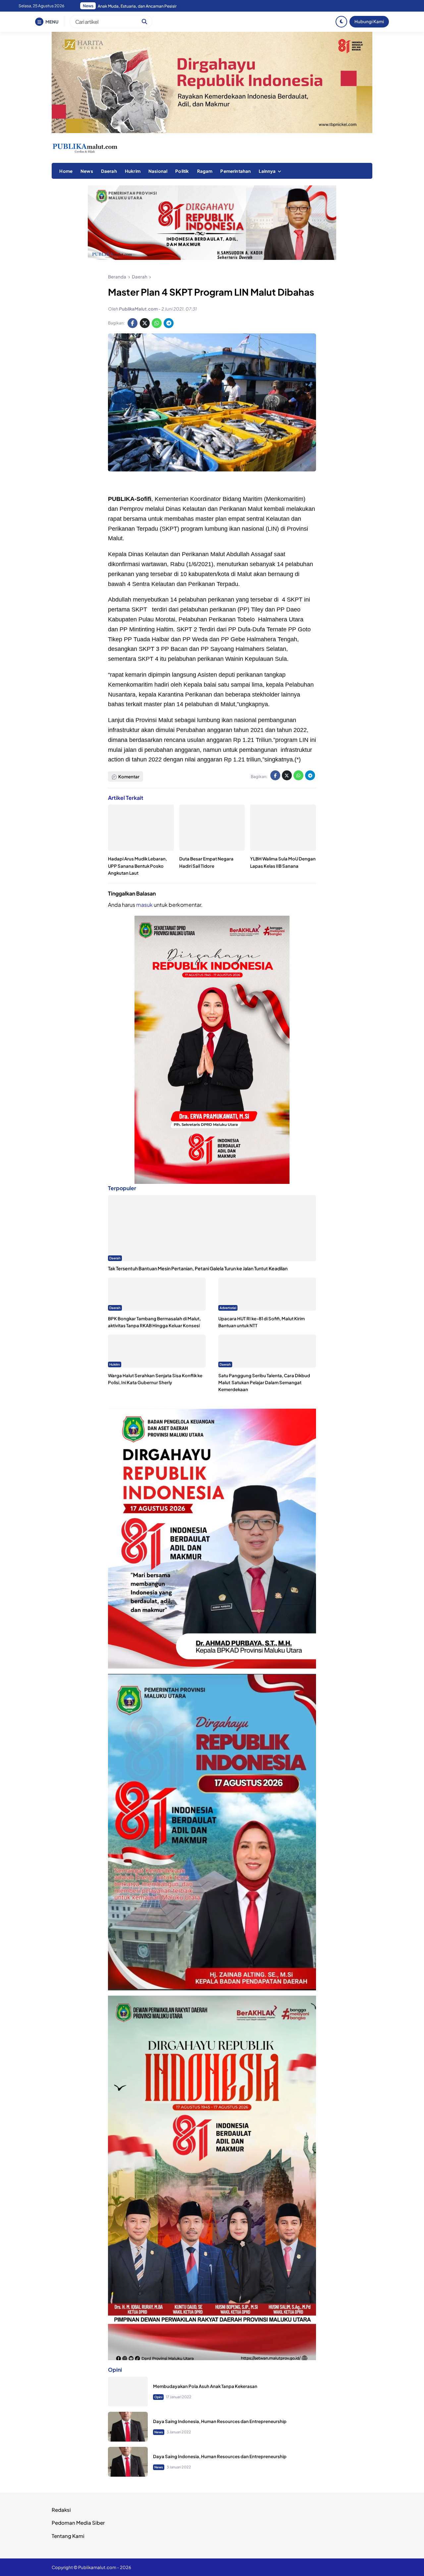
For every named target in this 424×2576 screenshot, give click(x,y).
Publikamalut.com (97, 2567)
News (87, 171)
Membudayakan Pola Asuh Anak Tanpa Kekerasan (205, 2386)
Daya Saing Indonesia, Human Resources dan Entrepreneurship (220, 2421)
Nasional (158, 171)
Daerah (109, 171)
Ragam (205, 171)
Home (66, 171)
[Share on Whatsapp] (157, 323)
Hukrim (133, 171)
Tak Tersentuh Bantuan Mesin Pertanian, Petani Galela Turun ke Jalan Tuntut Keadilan (198, 1269)
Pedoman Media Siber (78, 2523)
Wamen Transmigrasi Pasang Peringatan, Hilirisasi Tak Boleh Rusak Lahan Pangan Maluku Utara (181, 6)
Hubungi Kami (369, 21)
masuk (144, 905)
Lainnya (267, 171)
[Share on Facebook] (132, 323)
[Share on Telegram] (169, 323)
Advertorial (228, 1308)
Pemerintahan (236, 171)
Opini (158, 2397)
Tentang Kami (68, 2536)
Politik (182, 171)
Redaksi (61, 2510)
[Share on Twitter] (145, 323)
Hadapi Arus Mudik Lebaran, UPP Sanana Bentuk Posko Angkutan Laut (137, 866)
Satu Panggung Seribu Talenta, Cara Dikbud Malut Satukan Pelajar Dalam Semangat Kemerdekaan (264, 1382)
